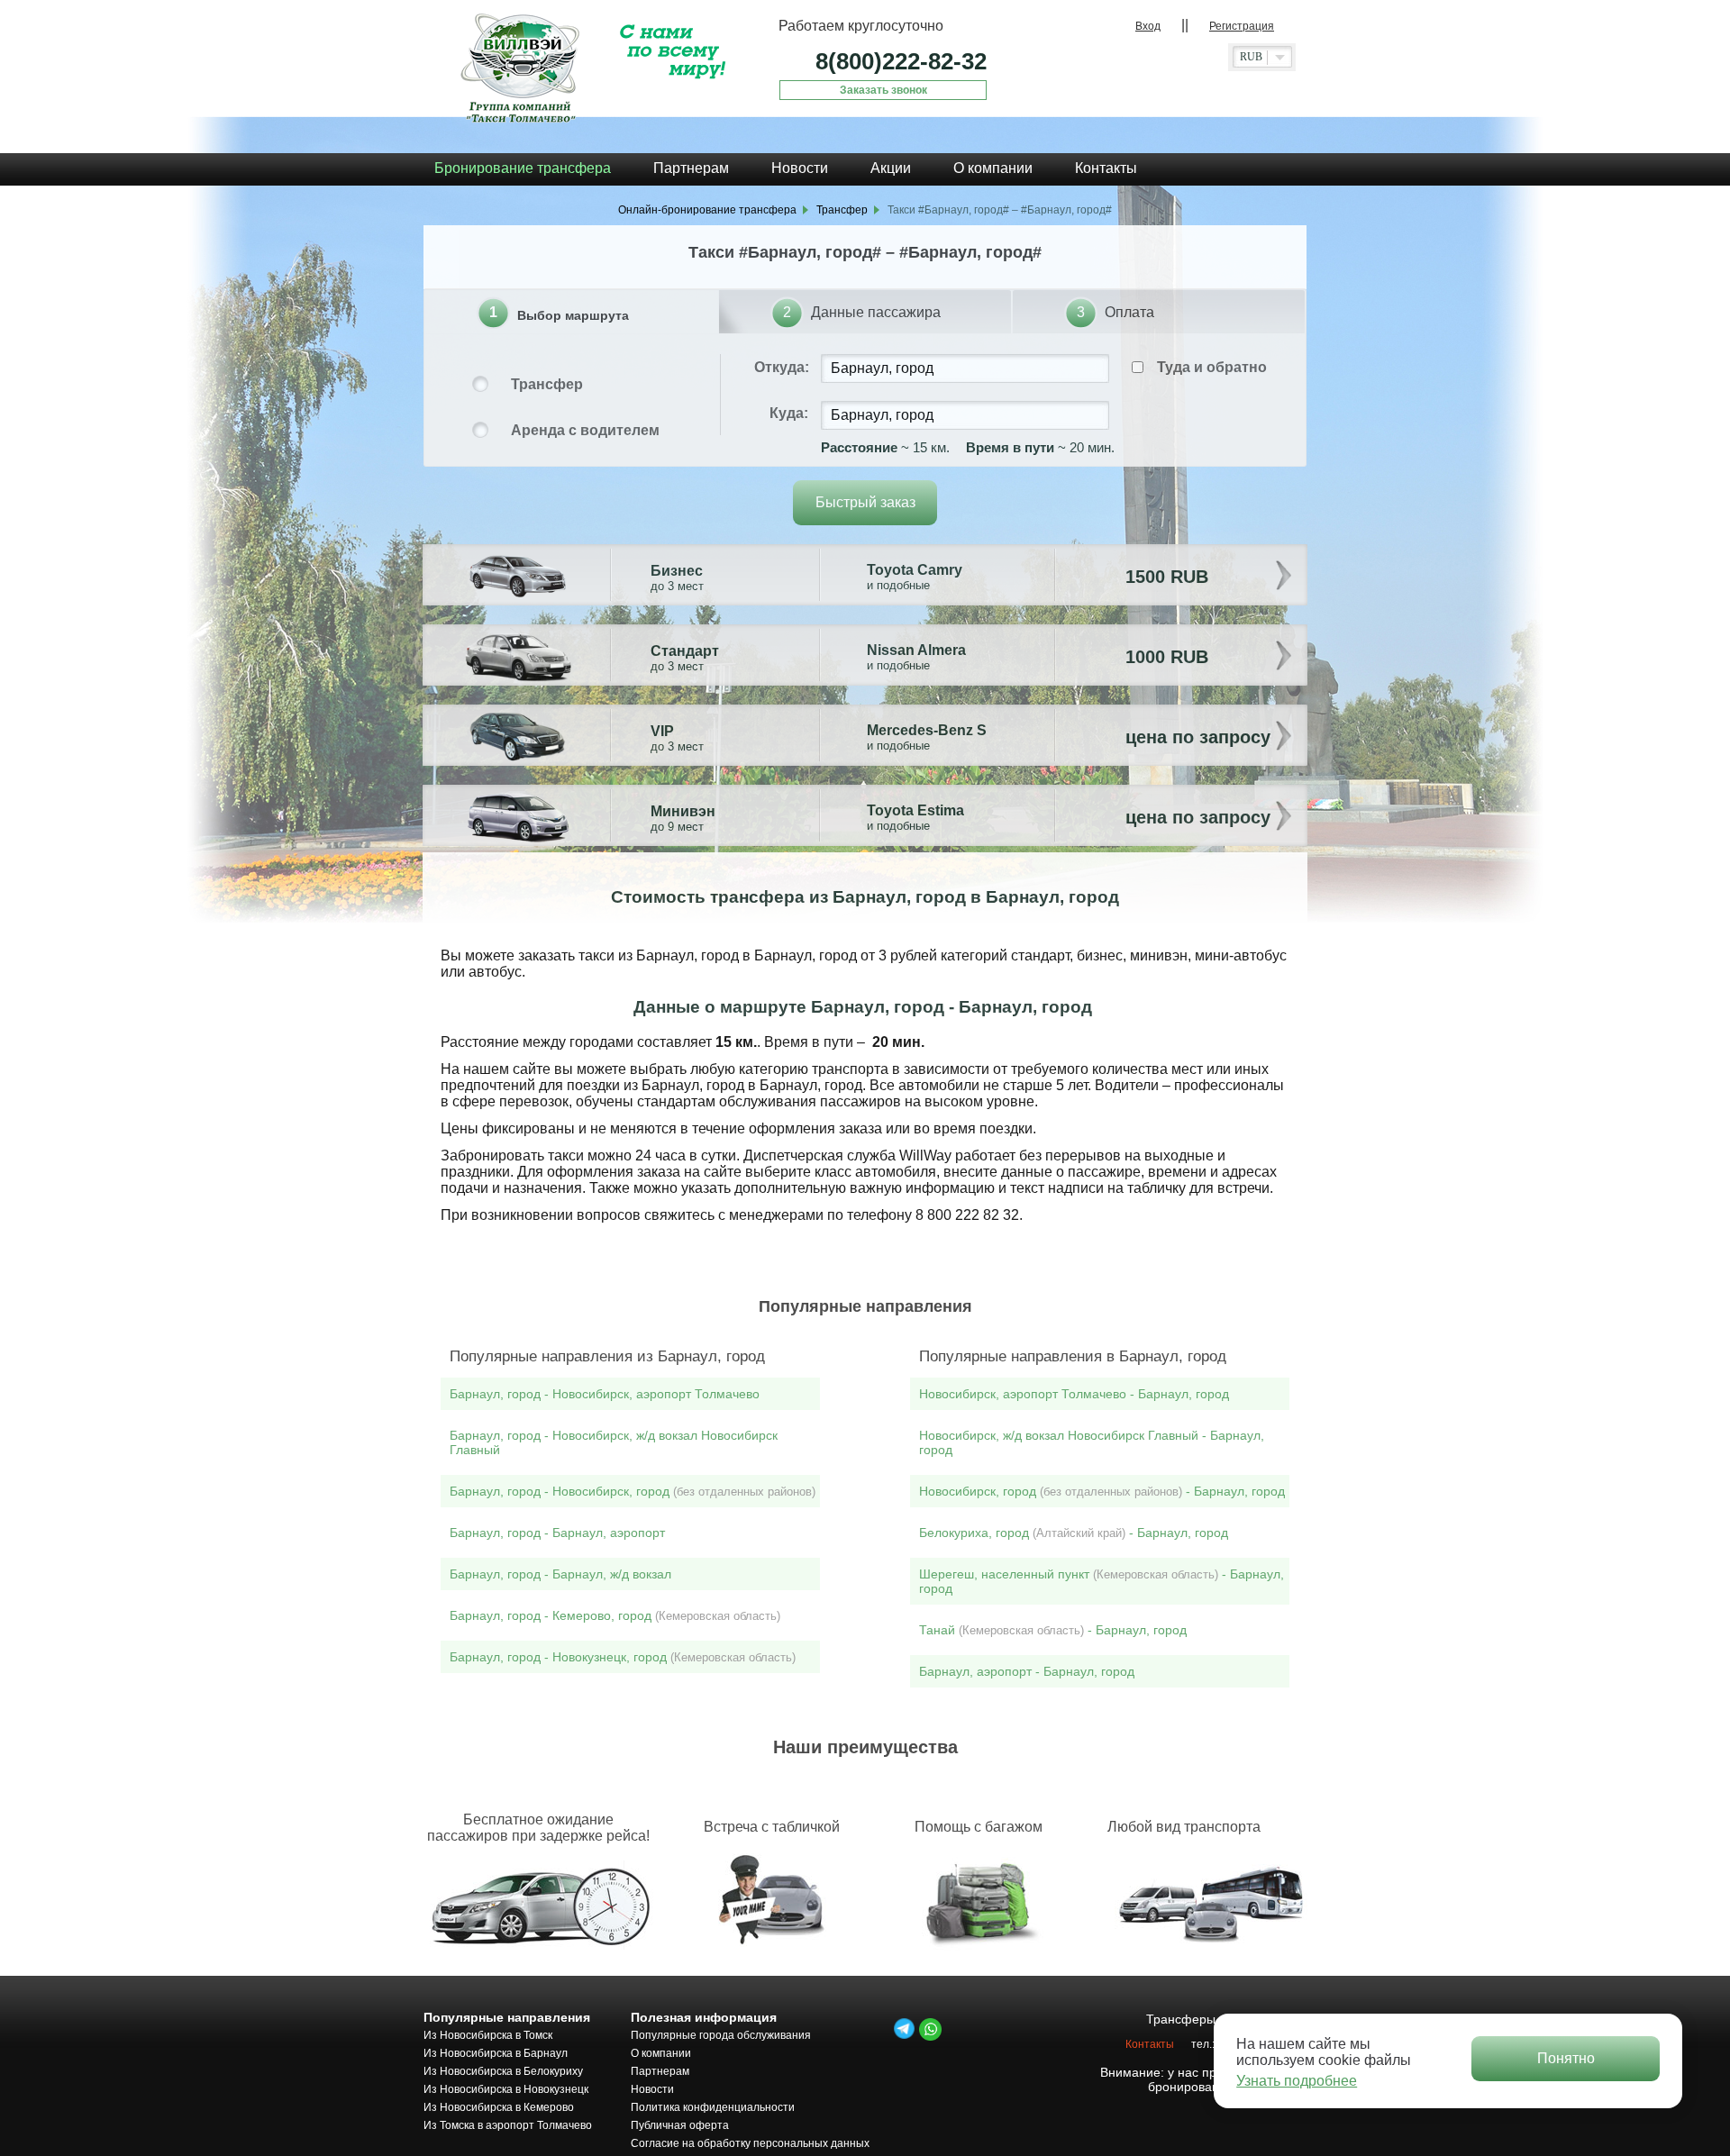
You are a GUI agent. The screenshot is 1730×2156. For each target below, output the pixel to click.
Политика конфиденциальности (713, 2107)
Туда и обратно (1212, 367)
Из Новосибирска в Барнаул (496, 2053)
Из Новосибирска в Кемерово (499, 2107)
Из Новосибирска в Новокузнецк (506, 2089)
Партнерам (660, 2071)
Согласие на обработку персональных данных (750, 2143)
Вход (1148, 26)
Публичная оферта (680, 2125)
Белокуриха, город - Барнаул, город (1074, 1533)
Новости (652, 2089)
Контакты (1150, 2044)
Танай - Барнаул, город (1053, 1630)
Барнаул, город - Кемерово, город (615, 1615)
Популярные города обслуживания (721, 2035)
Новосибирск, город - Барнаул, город (1102, 1491)
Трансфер (547, 384)
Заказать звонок (883, 90)
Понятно (1566, 2058)
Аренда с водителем (585, 430)
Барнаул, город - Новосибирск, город (633, 1491)
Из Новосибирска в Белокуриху (503, 2071)
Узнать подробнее (1297, 2081)
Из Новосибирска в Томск (488, 2035)
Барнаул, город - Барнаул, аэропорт (557, 1533)
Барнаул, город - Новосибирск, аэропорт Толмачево (605, 1394)
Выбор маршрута (573, 315)
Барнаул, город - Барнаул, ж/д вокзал (560, 1574)
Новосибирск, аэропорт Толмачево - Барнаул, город (1074, 1394)
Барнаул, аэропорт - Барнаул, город (1027, 1671)
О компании (661, 2053)
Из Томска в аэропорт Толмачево (508, 2125)
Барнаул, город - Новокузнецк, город (623, 1657)
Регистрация (1242, 26)
